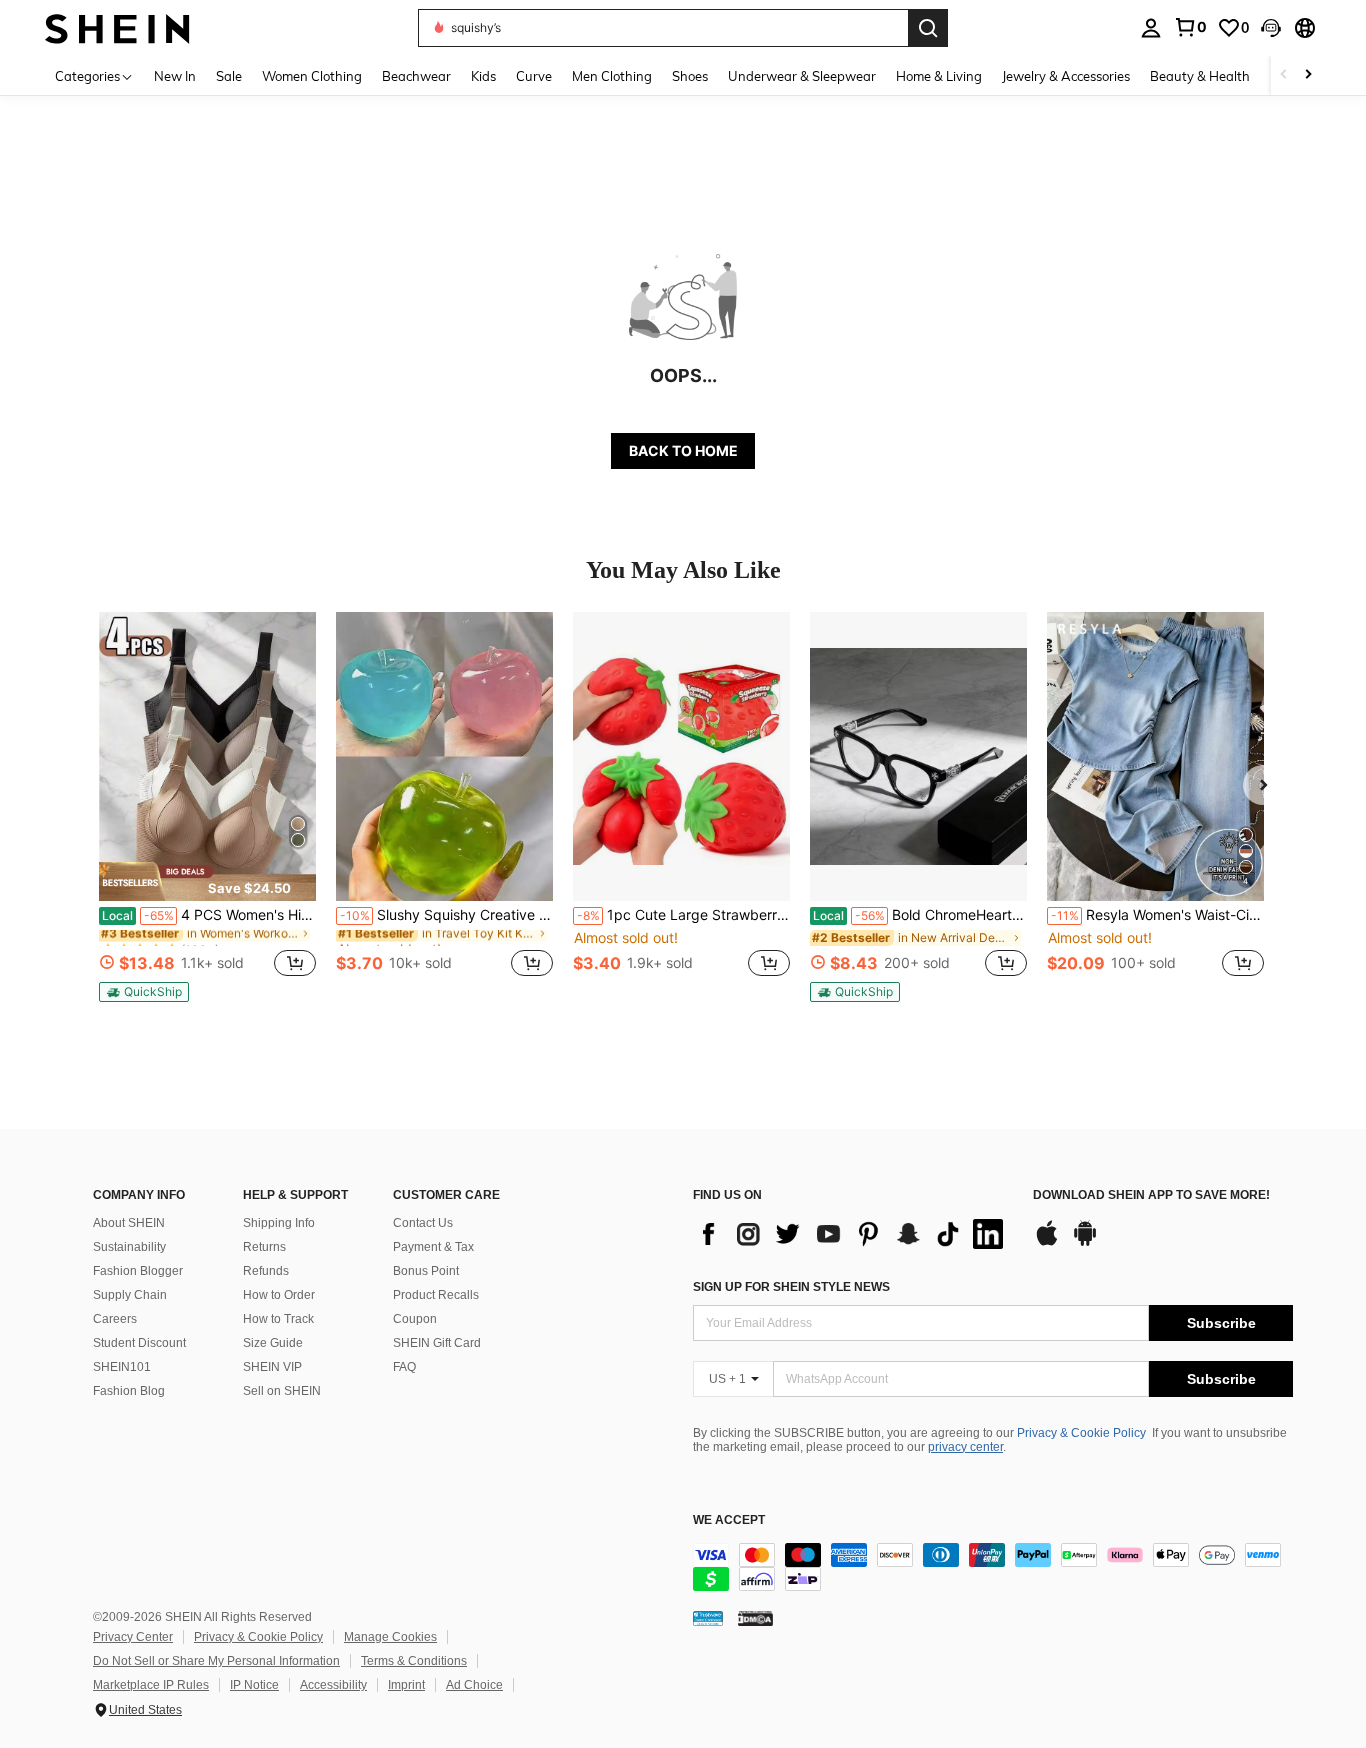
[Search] (928, 28)
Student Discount (139, 1343)
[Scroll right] (1308, 75)
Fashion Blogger (138, 1271)
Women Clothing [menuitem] (312, 76)
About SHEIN (129, 1223)
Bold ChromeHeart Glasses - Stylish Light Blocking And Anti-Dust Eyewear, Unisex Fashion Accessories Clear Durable (920, 915)
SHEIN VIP (272, 1367)
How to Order (279, 1295)
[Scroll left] (1284, 75)
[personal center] (1151, 28)
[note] (207, 881)
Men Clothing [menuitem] (612, 76)
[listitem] (207, 807)
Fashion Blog (129, 1391)
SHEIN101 (122, 1367)
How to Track (278, 1319)
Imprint (406, 1685)
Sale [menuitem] (229, 76)
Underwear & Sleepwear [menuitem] (802, 76)
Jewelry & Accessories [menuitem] (1066, 76)
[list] (853, 1234)
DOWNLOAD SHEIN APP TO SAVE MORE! (1151, 1195)
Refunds (266, 1271)
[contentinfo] (993, 1567)
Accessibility (333, 1685)
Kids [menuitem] (483, 76)
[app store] (1047, 1243)
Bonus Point (426, 1271)
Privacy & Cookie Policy (1081, 1433)
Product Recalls (436, 1295)
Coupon (415, 1319)
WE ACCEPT (729, 1520)
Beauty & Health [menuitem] (1200, 76)
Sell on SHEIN (282, 1391)
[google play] (1085, 1243)
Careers (115, 1319)
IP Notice (254, 1685)
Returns (264, 1247)
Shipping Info (279, 1223)
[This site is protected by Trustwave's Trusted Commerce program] (708, 1618)
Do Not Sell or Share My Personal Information (216, 1661)
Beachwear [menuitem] (416, 76)
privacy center (965, 1447)
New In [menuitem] (175, 76)
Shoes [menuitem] (690, 76)
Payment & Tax (433, 1247)
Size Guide (273, 1343)
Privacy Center (133, 1637)
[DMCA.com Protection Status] (755, 1618)
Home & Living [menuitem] (939, 76)
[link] (1190, 27)
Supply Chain (130, 1295)
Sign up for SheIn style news (791, 1287)
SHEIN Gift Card (437, 1343)
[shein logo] (117, 27)
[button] (1271, 28)
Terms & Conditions (414, 1661)
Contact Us (423, 1223)
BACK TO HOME (683, 450)
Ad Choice (474, 1685)
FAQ (404, 1367)
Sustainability (129, 1247)
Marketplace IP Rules (151, 1685)
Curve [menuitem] (534, 76)
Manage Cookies (390, 1637)
